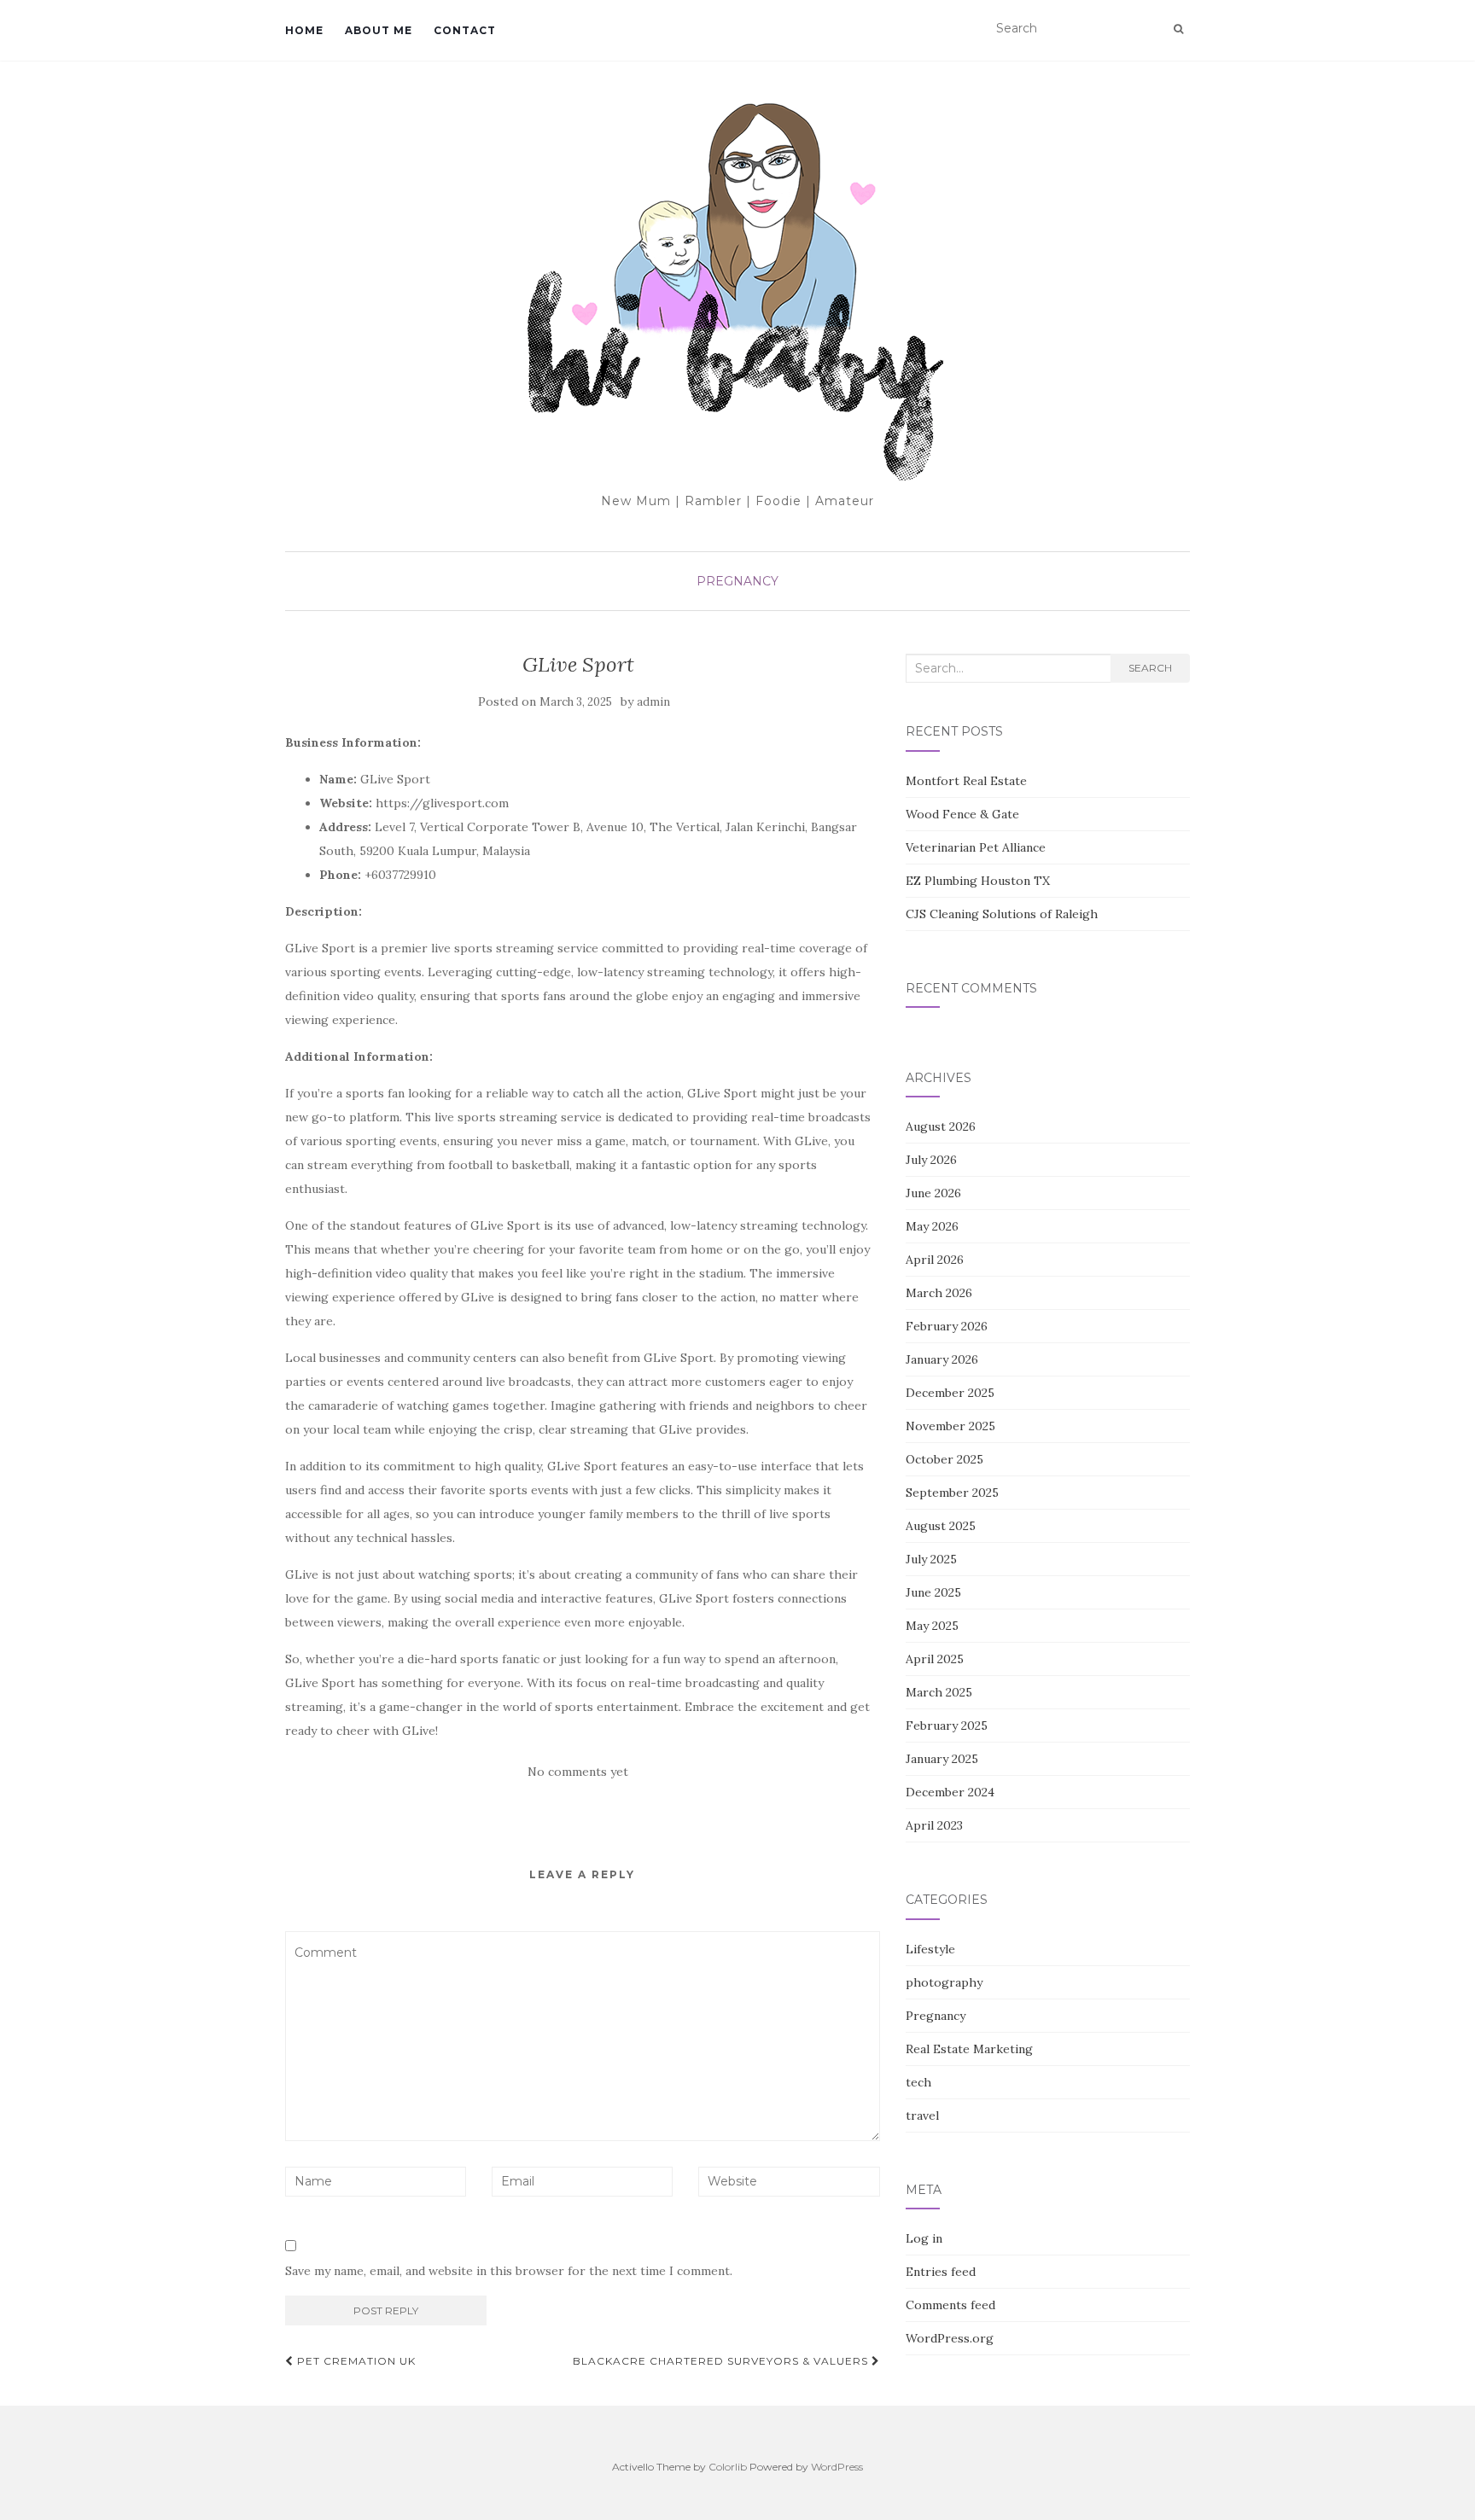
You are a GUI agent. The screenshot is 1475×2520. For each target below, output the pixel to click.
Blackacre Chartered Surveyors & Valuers (722, 2361)
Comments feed (950, 2305)
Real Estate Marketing (969, 2049)
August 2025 (941, 1526)
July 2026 (931, 1160)
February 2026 (947, 1326)
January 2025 (942, 1759)
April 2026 (935, 1260)
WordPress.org (950, 2338)
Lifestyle (930, 1949)
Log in (924, 2238)
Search (1150, 668)
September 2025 (952, 1493)
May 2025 (932, 1626)
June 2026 (933, 1193)
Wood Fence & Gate (962, 814)
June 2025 (933, 1592)
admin (653, 702)
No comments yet (578, 1772)
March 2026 (939, 1293)
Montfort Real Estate (966, 781)
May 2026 (932, 1226)
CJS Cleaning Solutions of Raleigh (1002, 914)
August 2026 (941, 1126)
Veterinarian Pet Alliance (976, 847)
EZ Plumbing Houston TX (978, 881)
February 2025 (947, 1726)
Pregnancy (737, 581)
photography (944, 1982)
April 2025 (935, 1659)
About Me (379, 30)
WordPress (837, 2467)
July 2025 (931, 1559)
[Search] (1178, 29)
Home (304, 30)
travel (922, 2116)
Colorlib (728, 2467)
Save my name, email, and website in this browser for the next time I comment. (509, 2271)
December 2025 (950, 1393)
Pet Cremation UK (355, 2361)
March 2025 (939, 1692)
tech (918, 2082)
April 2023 (934, 1825)
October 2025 (944, 1459)
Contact (465, 30)
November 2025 (950, 1426)
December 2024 (950, 1792)
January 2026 (942, 1359)
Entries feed (941, 2272)
